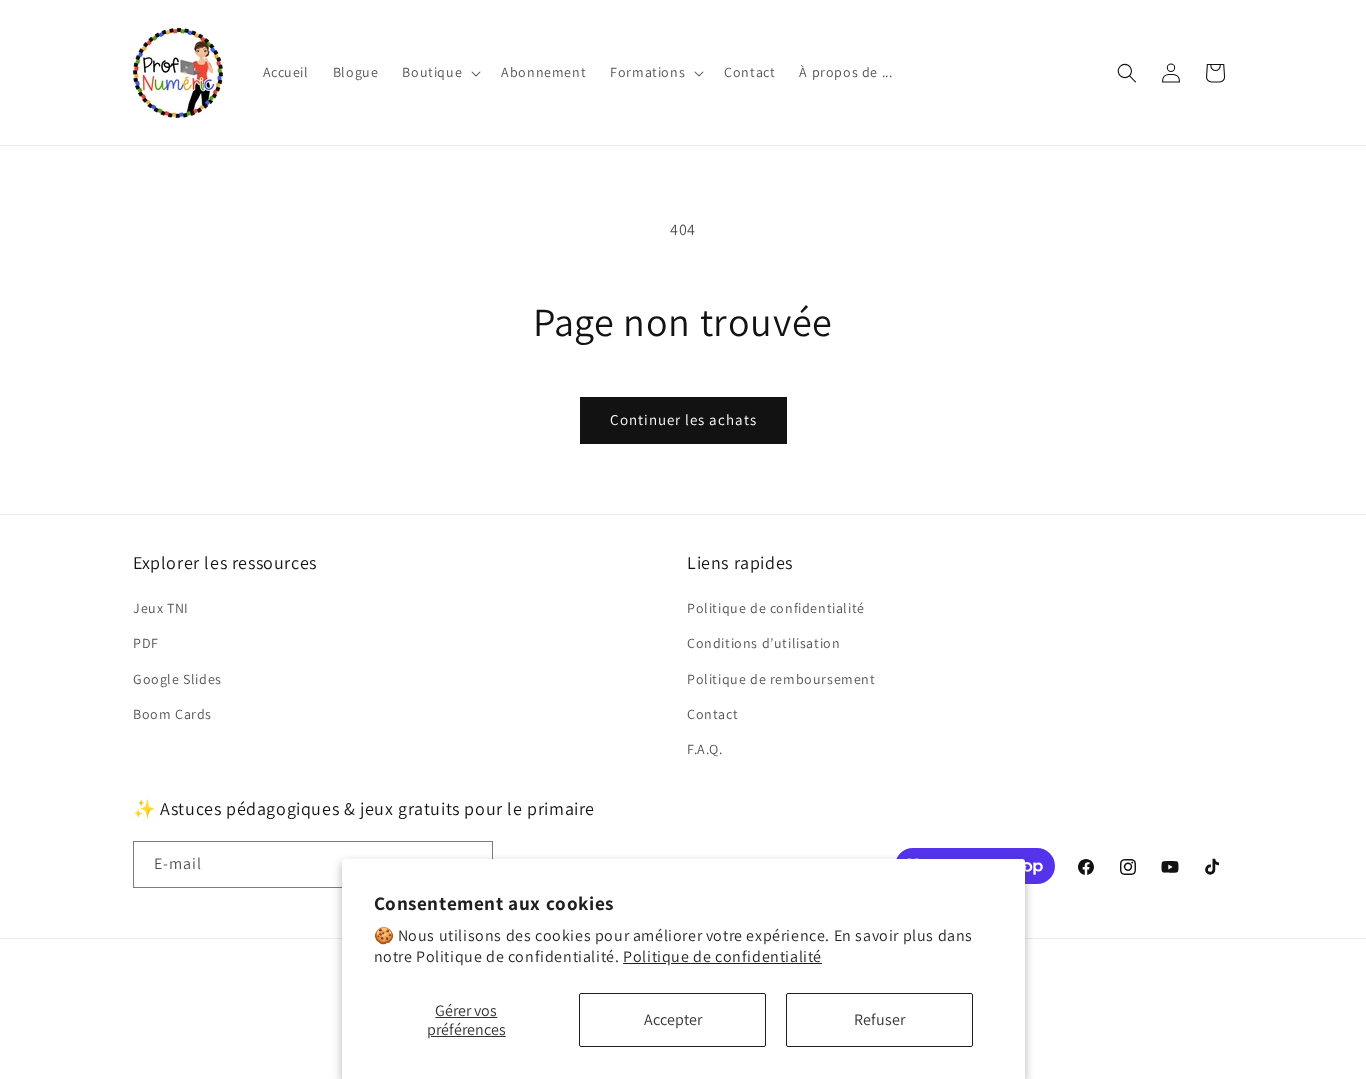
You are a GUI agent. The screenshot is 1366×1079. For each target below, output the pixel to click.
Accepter (673, 1019)
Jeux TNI (161, 608)
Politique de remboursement (781, 679)
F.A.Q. (705, 749)
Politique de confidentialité (722, 956)
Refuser (879, 1019)
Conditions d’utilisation (763, 643)
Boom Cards (172, 714)
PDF (146, 643)
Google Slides (177, 679)
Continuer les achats (683, 419)
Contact (712, 714)
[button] (439, 72)
